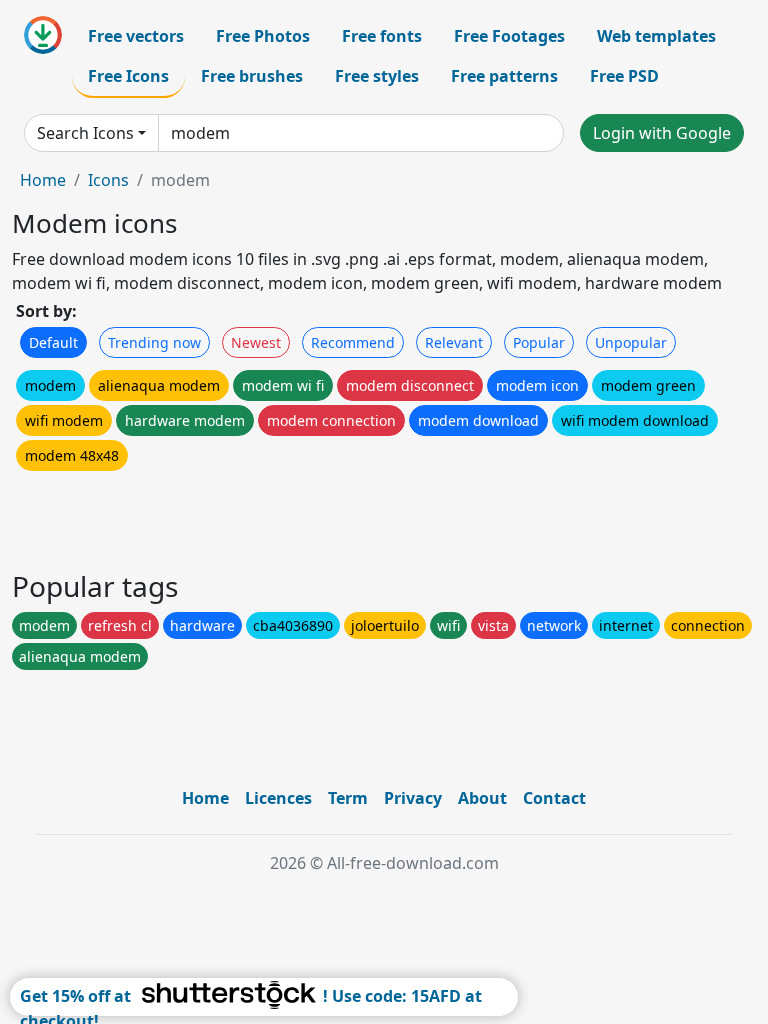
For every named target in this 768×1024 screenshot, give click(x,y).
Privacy (413, 798)
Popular (539, 342)
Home (43, 180)
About (482, 798)
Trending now (154, 342)
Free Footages (509, 36)
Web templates (656, 36)
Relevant (454, 342)
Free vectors (136, 36)
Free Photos (263, 36)
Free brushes (252, 76)
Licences (278, 798)
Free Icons (128, 76)
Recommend (353, 342)
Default (53, 342)
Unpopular (631, 342)
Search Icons (85, 133)
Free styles (377, 76)
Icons (108, 180)
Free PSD (624, 76)
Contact (554, 798)
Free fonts (382, 36)
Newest (256, 342)
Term (348, 798)
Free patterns (504, 76)
